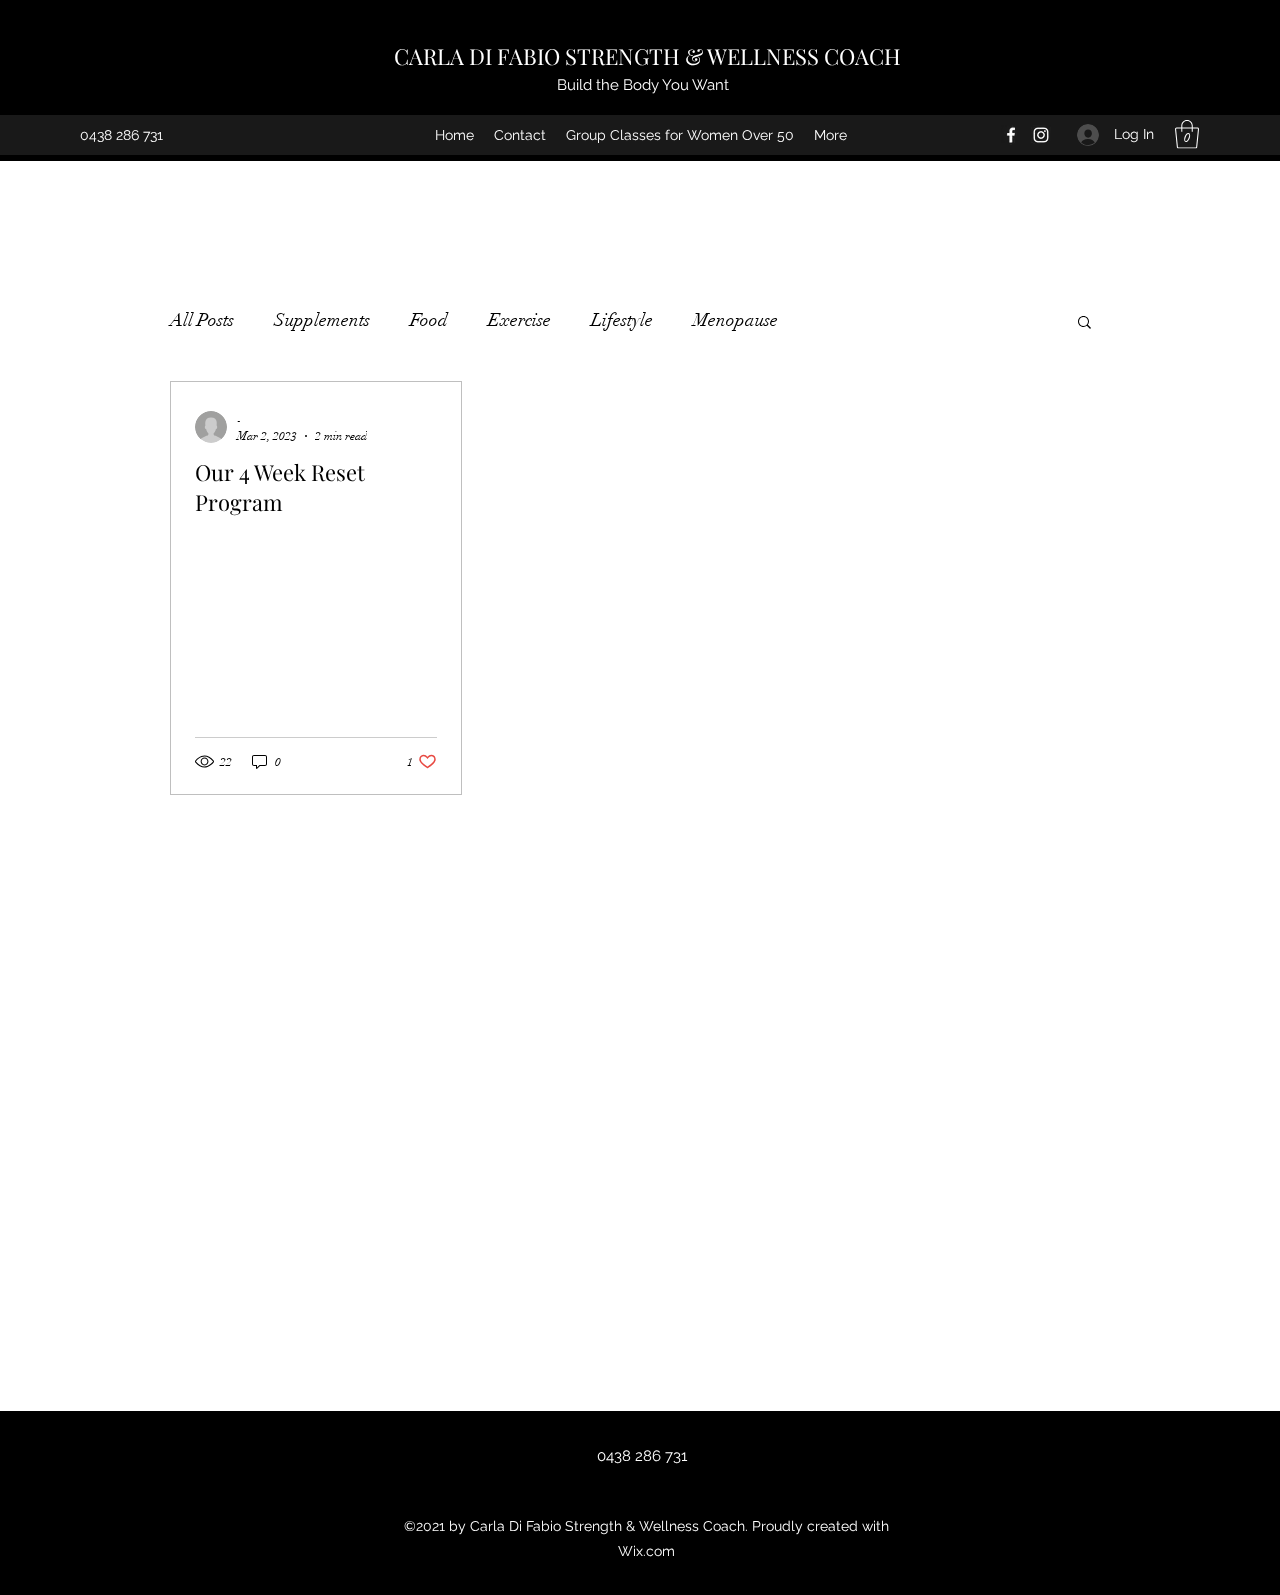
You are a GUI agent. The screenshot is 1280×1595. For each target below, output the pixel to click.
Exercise (519, 320)
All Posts (202, 320)
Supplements (322, 320)
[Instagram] (1041, 135)
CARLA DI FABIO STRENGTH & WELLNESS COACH (647, 56)
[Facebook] (1011, 135)
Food (429, 320)
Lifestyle (622, 320)
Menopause (735, 320)
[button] (1187, 134)
